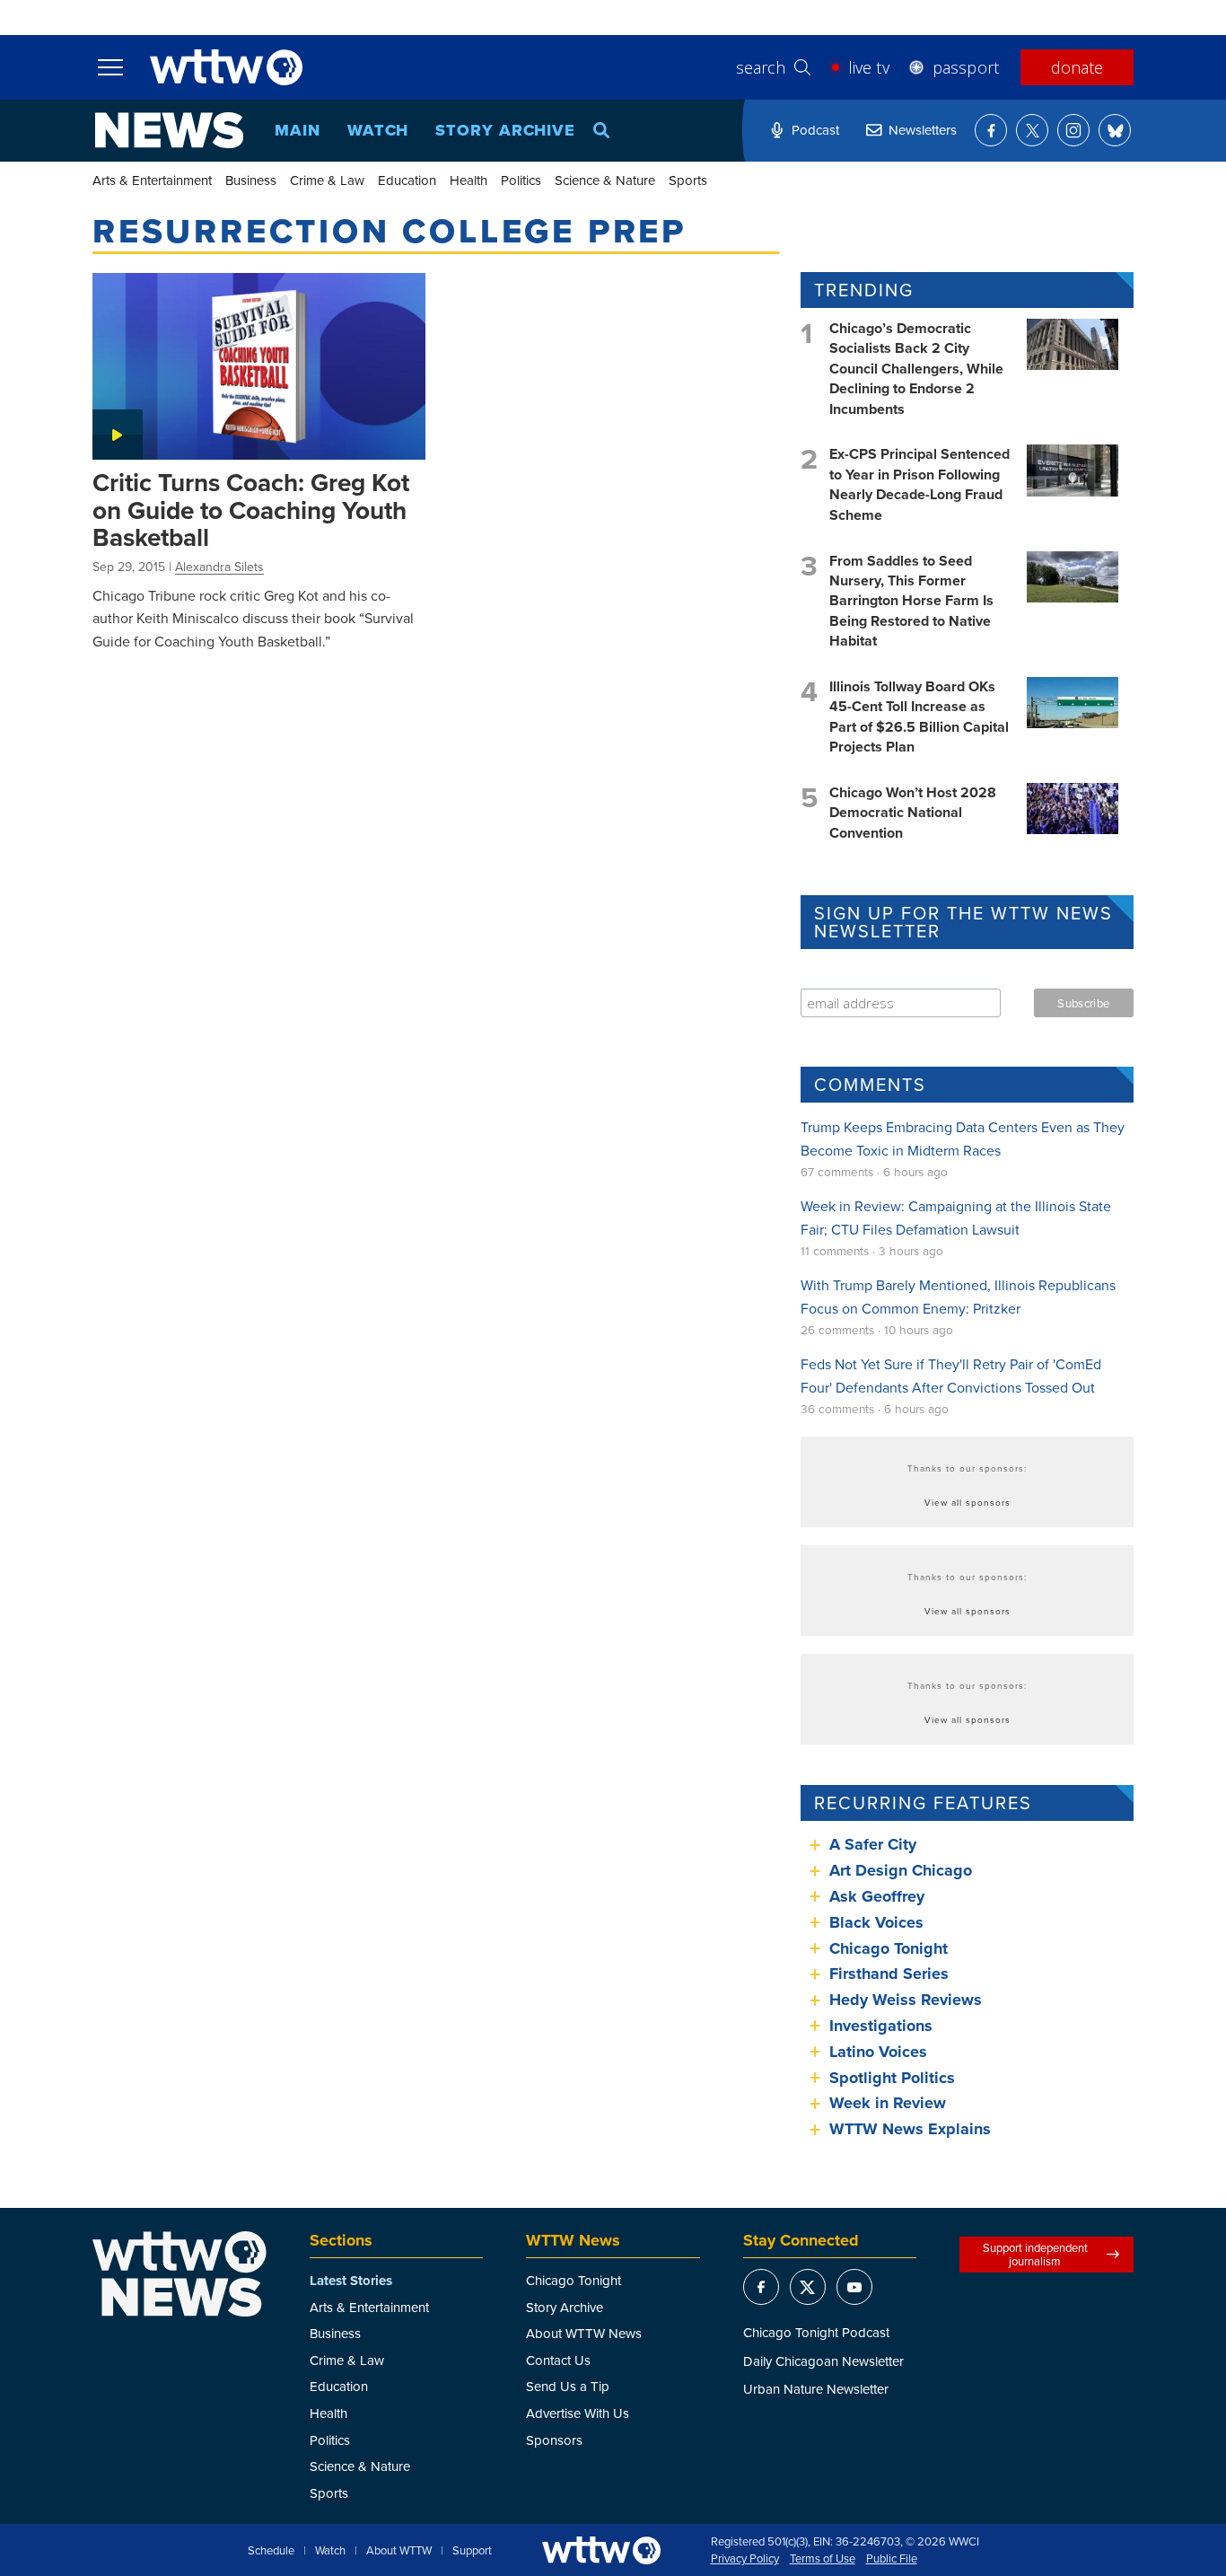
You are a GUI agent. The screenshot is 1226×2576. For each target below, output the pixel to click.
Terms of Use (823, 2559)
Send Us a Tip (568, 2386)
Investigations (881, 2026)
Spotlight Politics (892, 2078)
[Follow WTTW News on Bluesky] (1115, 130)
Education (407, 180)
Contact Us (558, 2360)
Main (298, 130)
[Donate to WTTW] (601, 2550)
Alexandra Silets (219, 567)
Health (469, 180)
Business (251, 180)
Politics (521, 180)
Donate (1077, 67)
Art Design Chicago (901, 1870)
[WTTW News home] (169, 130)
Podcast (815, 130)
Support (472, 2551)
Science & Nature (605, 180)
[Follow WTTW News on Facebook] (991, 130)
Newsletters (923, 130)
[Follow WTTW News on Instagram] (1073, 130)
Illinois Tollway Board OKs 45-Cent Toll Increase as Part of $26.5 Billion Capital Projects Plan (919, 717)
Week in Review (888, 2103)
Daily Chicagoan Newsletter (823, 2361)
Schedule (271, 2551)
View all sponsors (968, 1502)
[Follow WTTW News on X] (1032, 130)
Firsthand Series (889, 1974)
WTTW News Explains (912, 2129)
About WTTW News (584, 2333)
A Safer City (873, 1844)
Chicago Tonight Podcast (816, 2332)
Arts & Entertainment (152, 180)
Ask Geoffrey (877, 1896)
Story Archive (505, 130)
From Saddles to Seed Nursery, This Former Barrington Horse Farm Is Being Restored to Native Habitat (911, 601)
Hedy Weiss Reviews (906, 2000)
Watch (378, 130)
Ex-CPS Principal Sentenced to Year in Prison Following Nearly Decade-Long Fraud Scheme (919, 484)
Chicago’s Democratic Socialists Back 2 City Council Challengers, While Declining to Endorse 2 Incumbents (916, 369)
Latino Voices (878, 2052)
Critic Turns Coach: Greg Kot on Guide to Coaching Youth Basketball (251, 510)
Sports (688, 180)
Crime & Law (327, 180)
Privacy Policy (745, 2559)
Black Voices (876, 1922)
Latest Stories (351, 2281)
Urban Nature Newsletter (816, 2389)
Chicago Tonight (889, 1948)
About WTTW (399, 2551)
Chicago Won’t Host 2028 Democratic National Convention (913, 813)
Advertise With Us (578, 2413)
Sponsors (554, 2440)
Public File (892, 2559)
